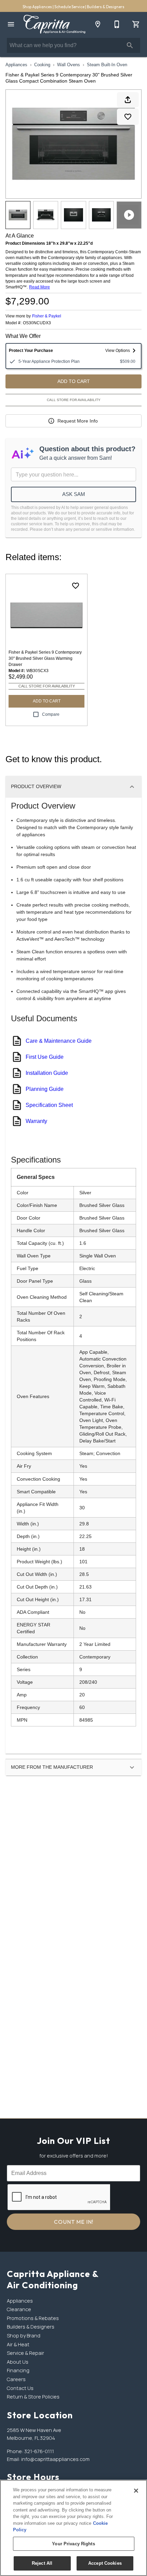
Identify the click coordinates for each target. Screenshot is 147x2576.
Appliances (16, 65)
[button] (11, 24)
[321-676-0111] (117, 24)
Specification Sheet (49, 1105)
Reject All (42, 2563)
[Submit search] (130, 45)
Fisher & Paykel (47, 316)
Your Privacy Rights (73, 2544)
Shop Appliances (38, 7)
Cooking (42, 65)
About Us (18, 2362)
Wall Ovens (69, 65)
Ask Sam (74, 494)
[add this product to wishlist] (128, 117)
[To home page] (54, 24)
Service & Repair (25, 2353)
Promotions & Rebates (33, 2318)
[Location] (98, 24)
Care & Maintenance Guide (59, 1041)
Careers (16, 2379)
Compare (51, 714)
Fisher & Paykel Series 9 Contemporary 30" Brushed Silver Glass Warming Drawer (45, 658)
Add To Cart (74, 381)
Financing (18, 2370)
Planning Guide (45, 1089)
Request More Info (78, 421)
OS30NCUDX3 (37, 323)
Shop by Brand (24, 2336)
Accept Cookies (105, 2563)
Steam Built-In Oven (107, 65)
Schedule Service (70, 7)
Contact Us (20, 2388)
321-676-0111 (39, 2451)
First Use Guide (45, 1057)
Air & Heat (18, 2344)
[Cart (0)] (136, 24)
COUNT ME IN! (74, 2222)
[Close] (136, 2491)
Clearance (19, 2309)
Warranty (36, 1121)
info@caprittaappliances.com (55, 2459)
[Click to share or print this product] (128, 100)
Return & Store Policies (33, 2397)
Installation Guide (47, 1073)
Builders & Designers (106, 7)
